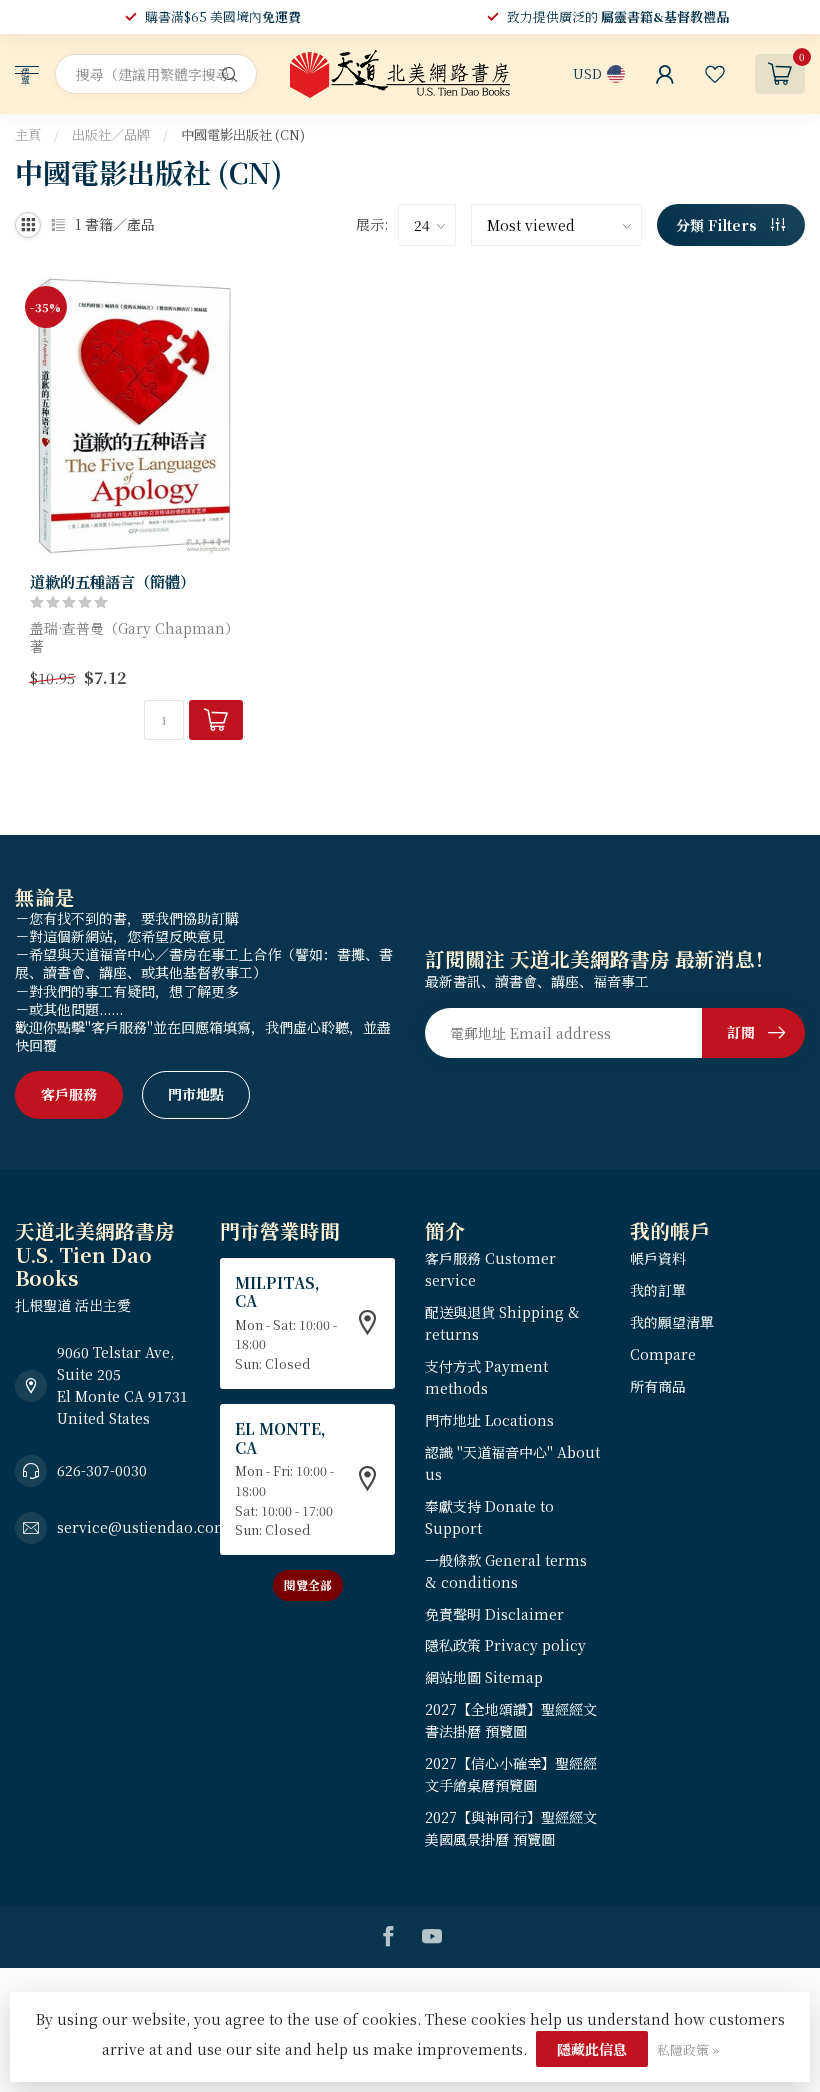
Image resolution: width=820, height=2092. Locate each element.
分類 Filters (718, 225)
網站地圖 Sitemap (484, 1677)
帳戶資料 (658, 1258)
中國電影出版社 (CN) (243, 134)
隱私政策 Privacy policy (505, 1645)
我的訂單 (658, 1290)
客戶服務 (69, 1094)
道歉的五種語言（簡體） (112, 581)
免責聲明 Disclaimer (494, 1614)
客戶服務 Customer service (490, 1269)
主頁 (28, 134)
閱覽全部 (308, 1584)
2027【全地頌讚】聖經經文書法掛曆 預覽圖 (511, 1720)
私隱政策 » (688, 2049)
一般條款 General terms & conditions (506, 1571)
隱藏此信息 (592, 2049)
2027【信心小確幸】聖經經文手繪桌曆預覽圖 (511, 1774)
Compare (663, 1354)
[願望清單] (715, 74)
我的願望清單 (672, 1322)
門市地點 (196, 1094)
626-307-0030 (102, 1470)
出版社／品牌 (111, 134)
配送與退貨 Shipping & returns (502, 1323)
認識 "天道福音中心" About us (512, 1463)
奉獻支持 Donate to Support (489, 1517)
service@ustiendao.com (143, 1527)
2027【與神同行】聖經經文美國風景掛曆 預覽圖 (511, 1828)
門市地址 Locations (489, 1420)
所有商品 (658, 1386)
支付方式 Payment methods (486, 1377)
